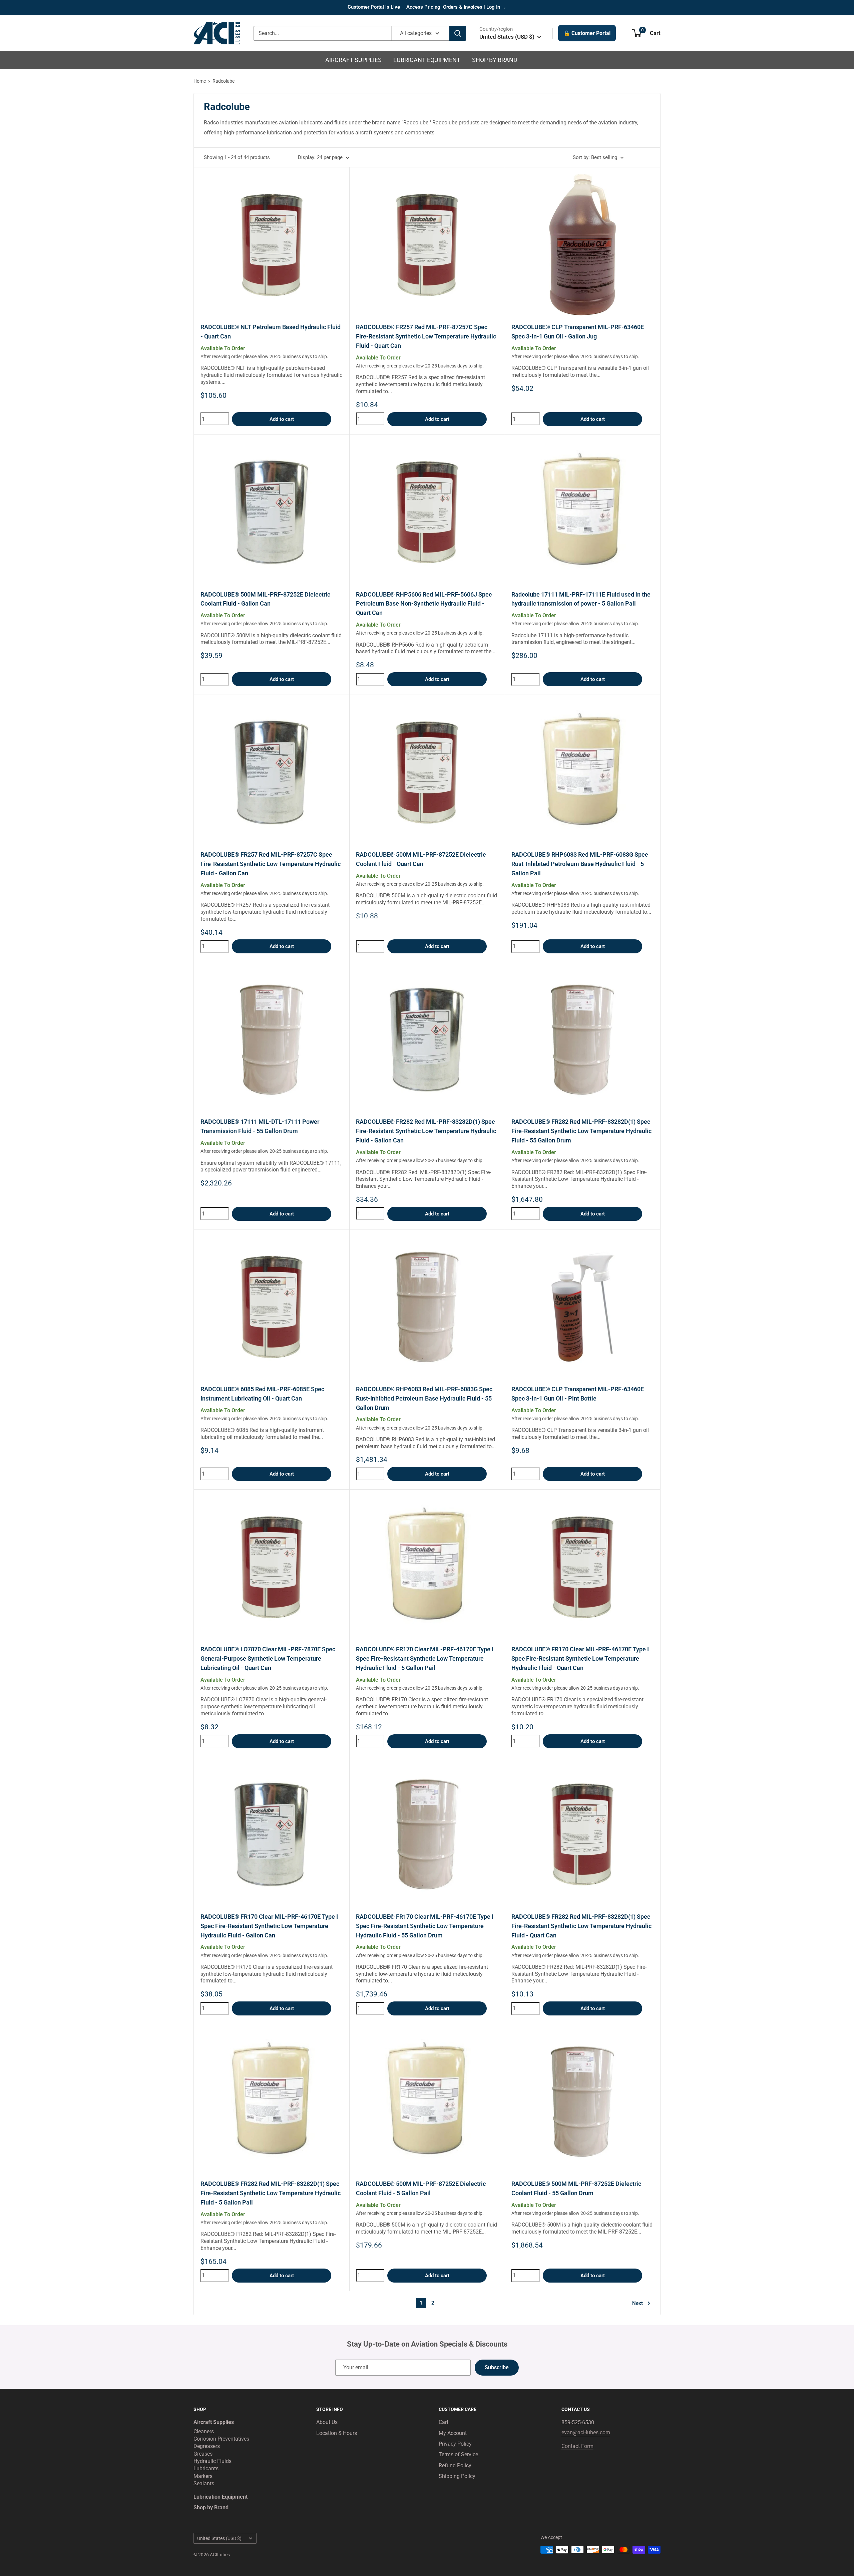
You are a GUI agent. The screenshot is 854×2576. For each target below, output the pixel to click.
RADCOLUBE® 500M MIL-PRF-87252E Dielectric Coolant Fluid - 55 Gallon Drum (576, 2188)
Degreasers (207, 2446)
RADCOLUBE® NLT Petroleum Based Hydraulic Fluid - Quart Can (271, 332)
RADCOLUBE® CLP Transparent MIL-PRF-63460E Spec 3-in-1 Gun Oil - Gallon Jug (578, 332)
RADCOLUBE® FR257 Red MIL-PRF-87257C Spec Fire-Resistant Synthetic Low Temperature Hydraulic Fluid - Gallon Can (271, 864)
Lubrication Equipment (221, 2497)
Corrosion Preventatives (221, 2439)
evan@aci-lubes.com (586, 2432)
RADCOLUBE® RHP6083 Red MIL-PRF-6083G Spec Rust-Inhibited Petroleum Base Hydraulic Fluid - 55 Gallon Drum (424, 1398)
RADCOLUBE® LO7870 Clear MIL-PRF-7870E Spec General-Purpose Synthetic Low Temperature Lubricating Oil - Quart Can (268, 1658)
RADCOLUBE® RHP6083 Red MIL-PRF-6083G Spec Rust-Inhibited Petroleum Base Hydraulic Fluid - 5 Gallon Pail (580, 864)
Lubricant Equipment (427, 60)
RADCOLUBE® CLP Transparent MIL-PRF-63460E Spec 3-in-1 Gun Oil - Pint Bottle (578, 1394)
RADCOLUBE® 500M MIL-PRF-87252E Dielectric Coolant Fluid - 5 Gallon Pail (421, 2188)
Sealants (204, 2483)
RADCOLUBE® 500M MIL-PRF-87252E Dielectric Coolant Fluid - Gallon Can (265, 599)
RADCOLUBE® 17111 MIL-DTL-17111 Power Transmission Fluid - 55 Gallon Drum (260, 1126)
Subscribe (497, 2367)
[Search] (458, 33)
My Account (453, 2433)
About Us (327, 2422)
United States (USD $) (219, 2538)
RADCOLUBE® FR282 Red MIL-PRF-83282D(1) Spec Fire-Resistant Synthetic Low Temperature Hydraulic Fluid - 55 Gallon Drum (581, 1131)
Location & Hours (337, 2433)
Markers (203, 2476)
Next (637, 2303)
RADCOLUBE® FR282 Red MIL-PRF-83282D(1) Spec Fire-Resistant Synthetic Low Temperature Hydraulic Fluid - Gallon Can (426, 1131)
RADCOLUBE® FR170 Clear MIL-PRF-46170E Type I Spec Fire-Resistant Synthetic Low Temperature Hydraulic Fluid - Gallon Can (269, 1926)
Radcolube (224, 81)
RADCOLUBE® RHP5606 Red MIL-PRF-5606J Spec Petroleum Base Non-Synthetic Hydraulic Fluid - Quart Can (424, 604)
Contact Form (577, 2446)
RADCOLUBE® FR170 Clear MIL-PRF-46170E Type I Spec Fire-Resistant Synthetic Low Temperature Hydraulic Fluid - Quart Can (580, 1658)
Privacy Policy (455, 2444)
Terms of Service (458, 2454)
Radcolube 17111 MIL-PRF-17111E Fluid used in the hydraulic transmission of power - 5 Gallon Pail (581, 599)
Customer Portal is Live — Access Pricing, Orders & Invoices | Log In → (427, 7)
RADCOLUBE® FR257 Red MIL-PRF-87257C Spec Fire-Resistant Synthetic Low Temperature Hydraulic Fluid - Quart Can (426, 336)
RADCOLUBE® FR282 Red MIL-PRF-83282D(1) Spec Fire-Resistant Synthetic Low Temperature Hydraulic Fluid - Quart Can (581, 1926)
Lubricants (206, 2468)
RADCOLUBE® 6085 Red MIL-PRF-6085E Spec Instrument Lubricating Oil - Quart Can (262, 1394)
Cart (444, 2422)
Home (200, 81)
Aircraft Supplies (353, 60)
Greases (203, 2454)
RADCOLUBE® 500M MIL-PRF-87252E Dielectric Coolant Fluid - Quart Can (421, 859)
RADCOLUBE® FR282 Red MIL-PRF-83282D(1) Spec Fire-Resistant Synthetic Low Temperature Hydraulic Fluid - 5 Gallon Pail (271, 2193)
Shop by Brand (495, 60)
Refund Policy (455, 2465)
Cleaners (204, 2431)
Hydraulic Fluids (212, 2461)
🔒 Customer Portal (587, 33)
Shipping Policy (457, 2476)
